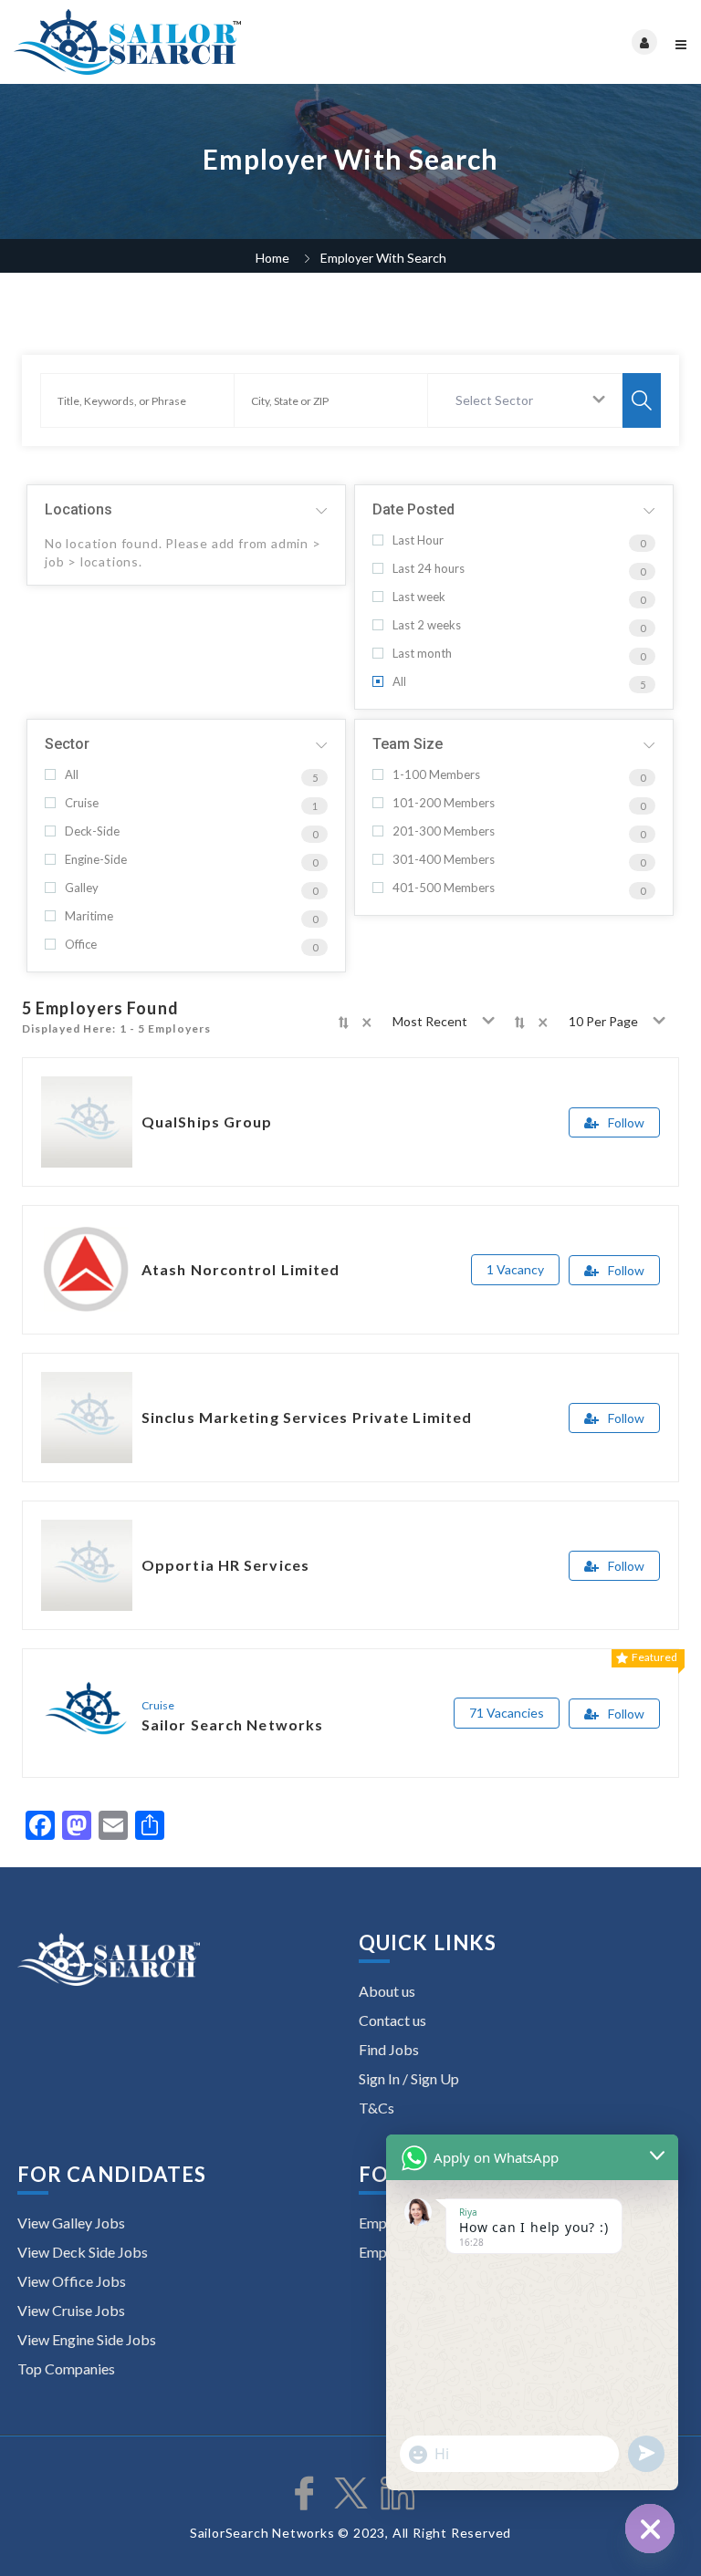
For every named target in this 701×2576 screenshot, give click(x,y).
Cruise (82, 803)
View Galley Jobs (71, 2223)
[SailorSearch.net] (182, 42)
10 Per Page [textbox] (603, 1021)
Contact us (392, 2020)
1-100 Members (436, 775)
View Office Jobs (72, 2281)
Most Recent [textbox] (430, 1021)
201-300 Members (444, 831)
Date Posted (413, 509)
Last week (419, 597)
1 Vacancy (515, 1269)
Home (272, 258)
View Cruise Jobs (71, 2310)
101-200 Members (444, 803)
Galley (82, 888)
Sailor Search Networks (232, 1724)
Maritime (89, 916)
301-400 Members (444, 860)
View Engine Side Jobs (87, 2339)
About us (387, 1991)
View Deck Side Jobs (83, 2252)
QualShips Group (207, 1122)
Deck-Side (92, 831)
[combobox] (525, 400)
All (399, 682)
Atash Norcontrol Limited (241, 1269)
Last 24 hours (429, 569)
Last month (422, 654)
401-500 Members (444, 888)
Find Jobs (389, 2049)
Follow (626, 1122)
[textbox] (498, 400)
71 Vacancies (507, 1713)
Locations (78, 509)
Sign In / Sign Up (409, 2078)
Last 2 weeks (427, 625)
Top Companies (66, 2368)
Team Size (408, 744)
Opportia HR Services (225, 1565)
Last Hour (418, 540)
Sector (67, 744)
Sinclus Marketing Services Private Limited (307, 1417)
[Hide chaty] (650, 2529)
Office (81, 945)
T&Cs (377, 2108)
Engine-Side (96, 860)
